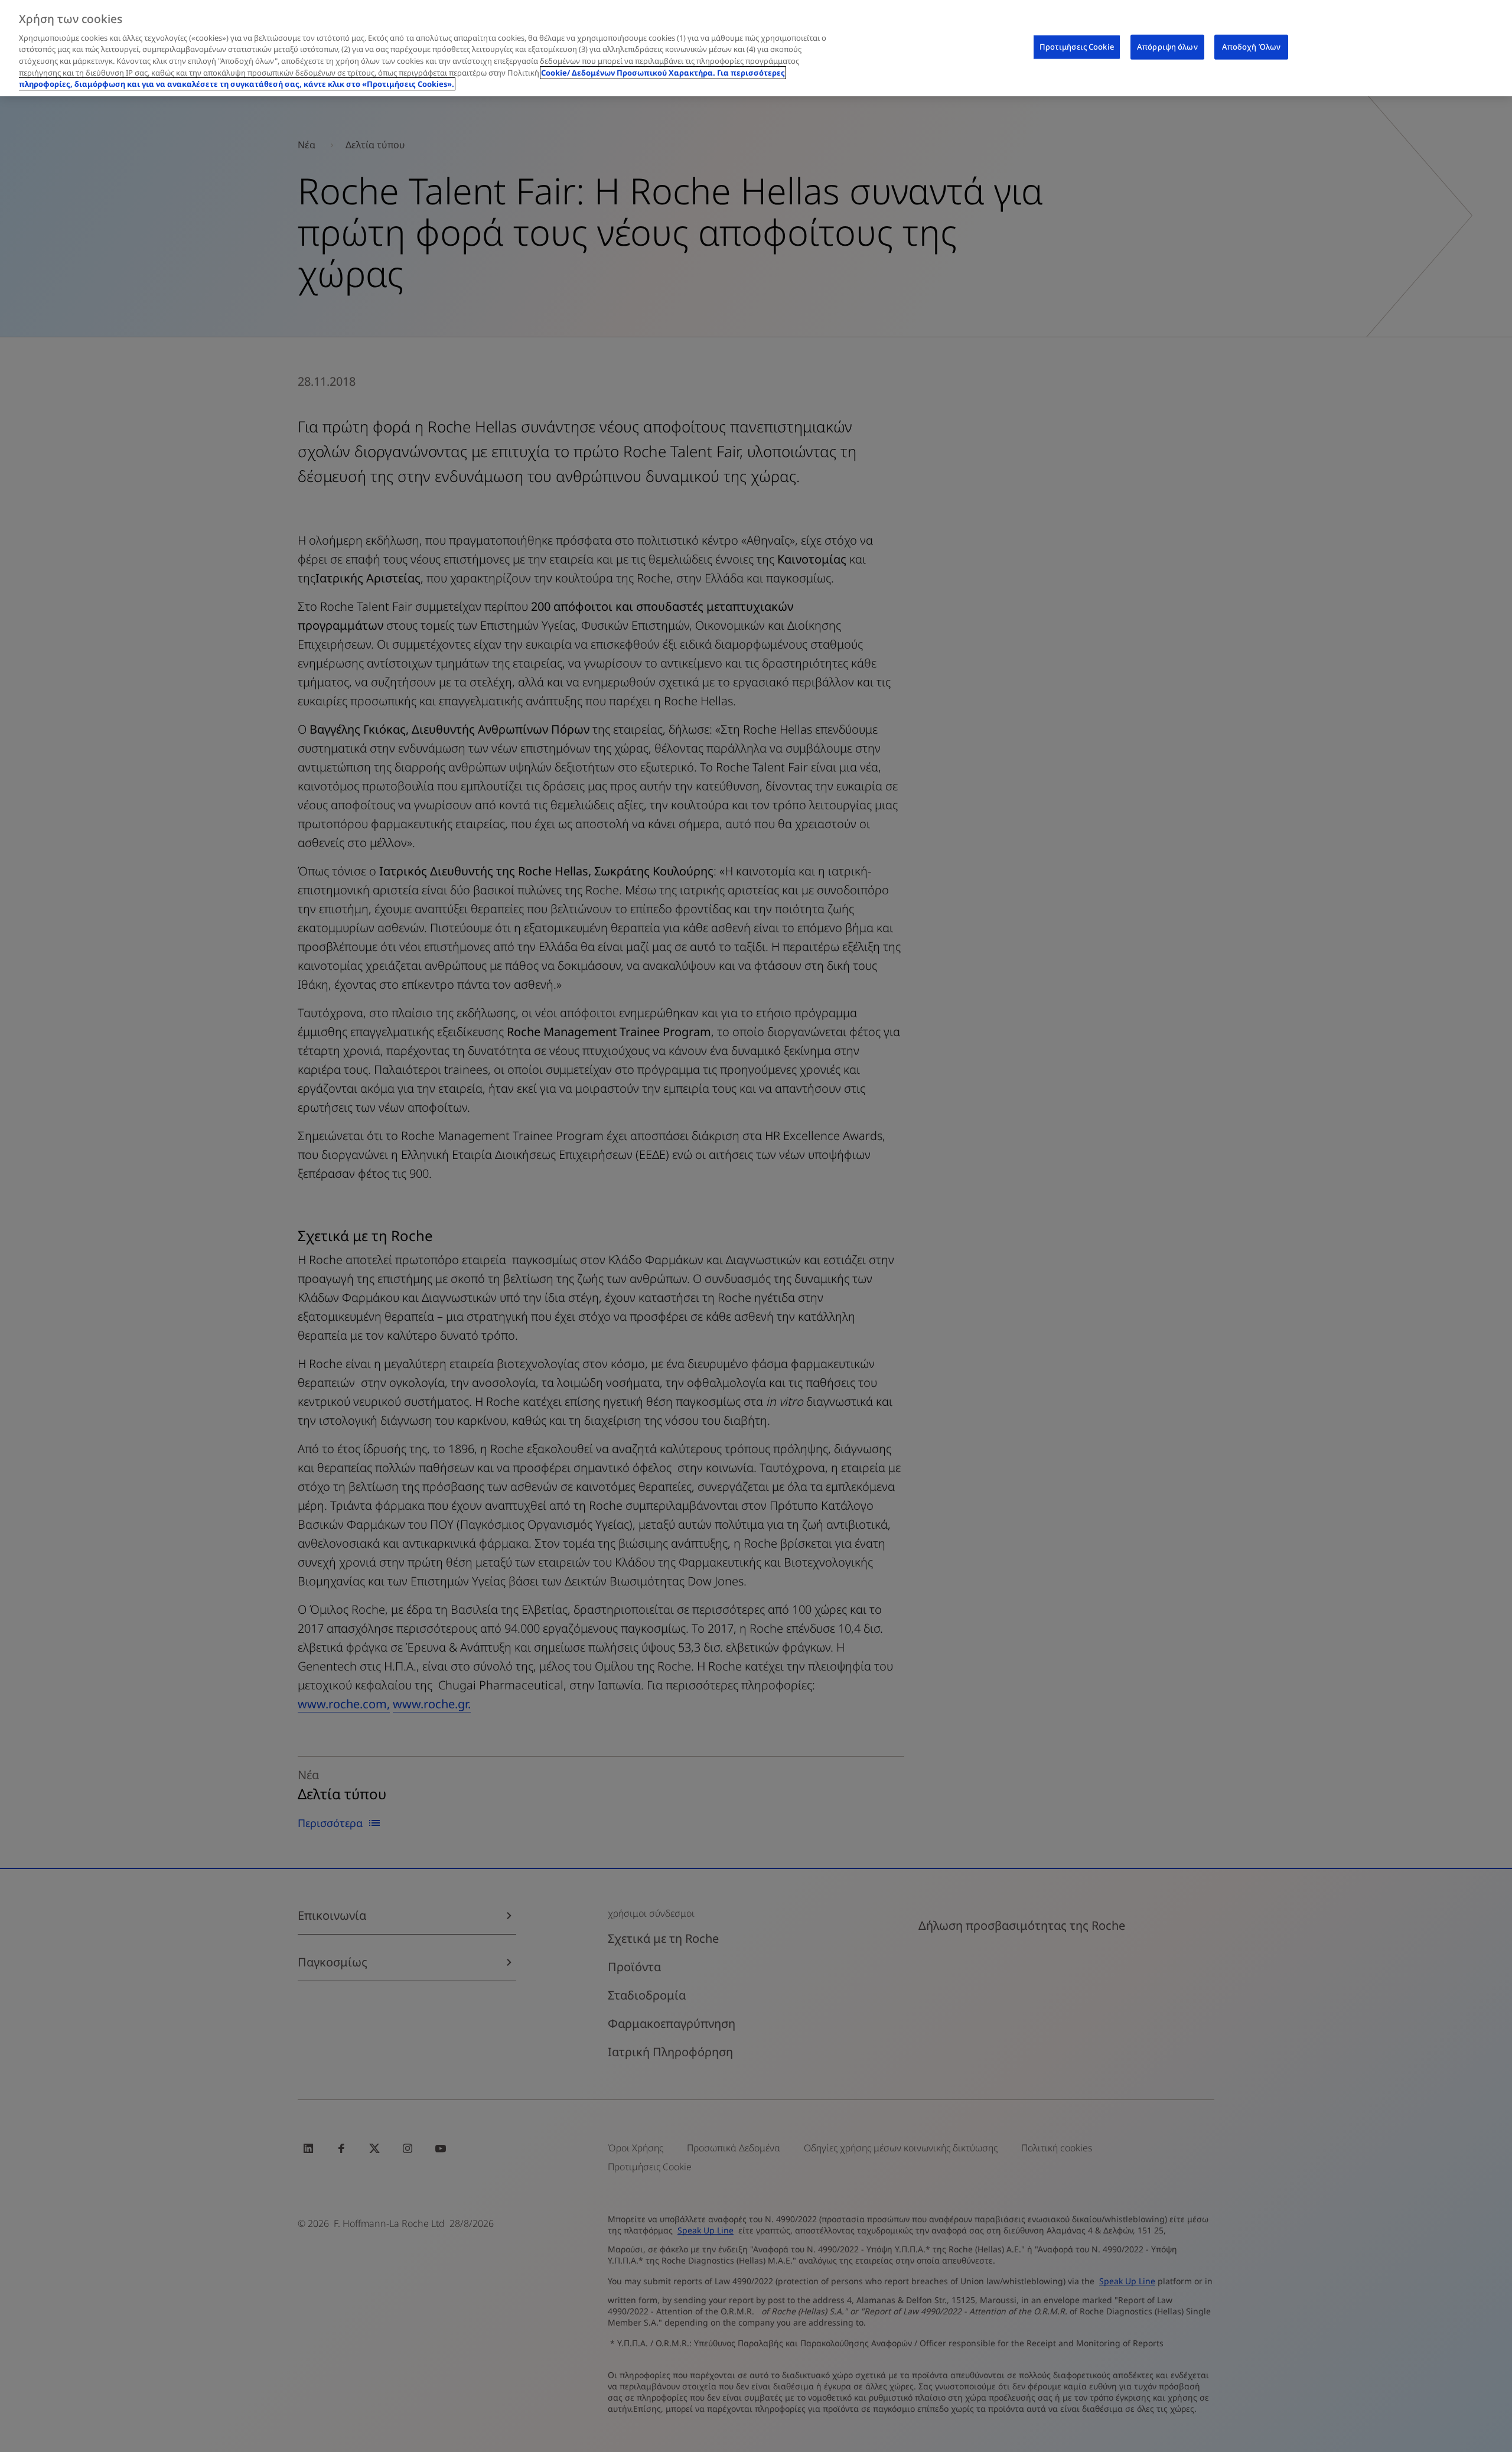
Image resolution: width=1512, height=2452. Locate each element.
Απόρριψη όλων (1167, 47)
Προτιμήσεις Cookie (1077, 47)
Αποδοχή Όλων (1252, 47)
